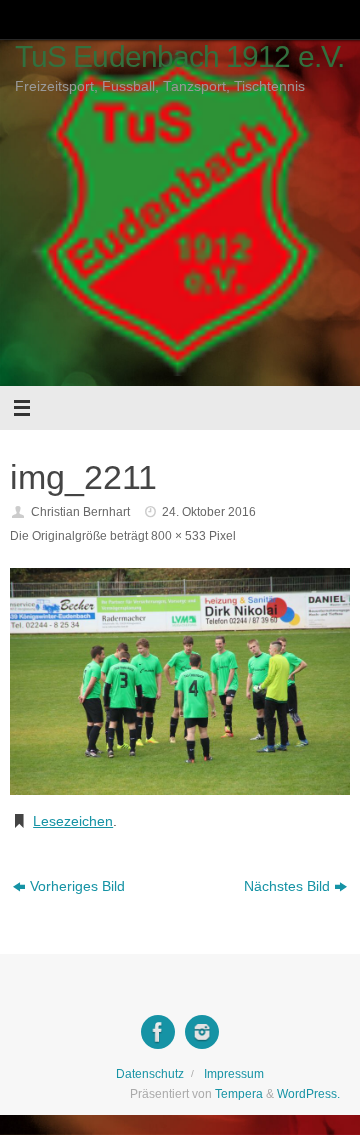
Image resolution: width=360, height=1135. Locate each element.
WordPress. (308, 1094)
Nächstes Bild (287, 886)
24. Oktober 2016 (209, 512)
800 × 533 (178, 536)
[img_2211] (180, 681)
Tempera (239, 1094)
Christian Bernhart (80, 512)
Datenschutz (150, 1074)
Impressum (234, 1074)
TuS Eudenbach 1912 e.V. (179, 56)
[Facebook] (158, 1032)
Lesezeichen (73, 821)
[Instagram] (202, 1032)
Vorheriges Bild (77, 886)
